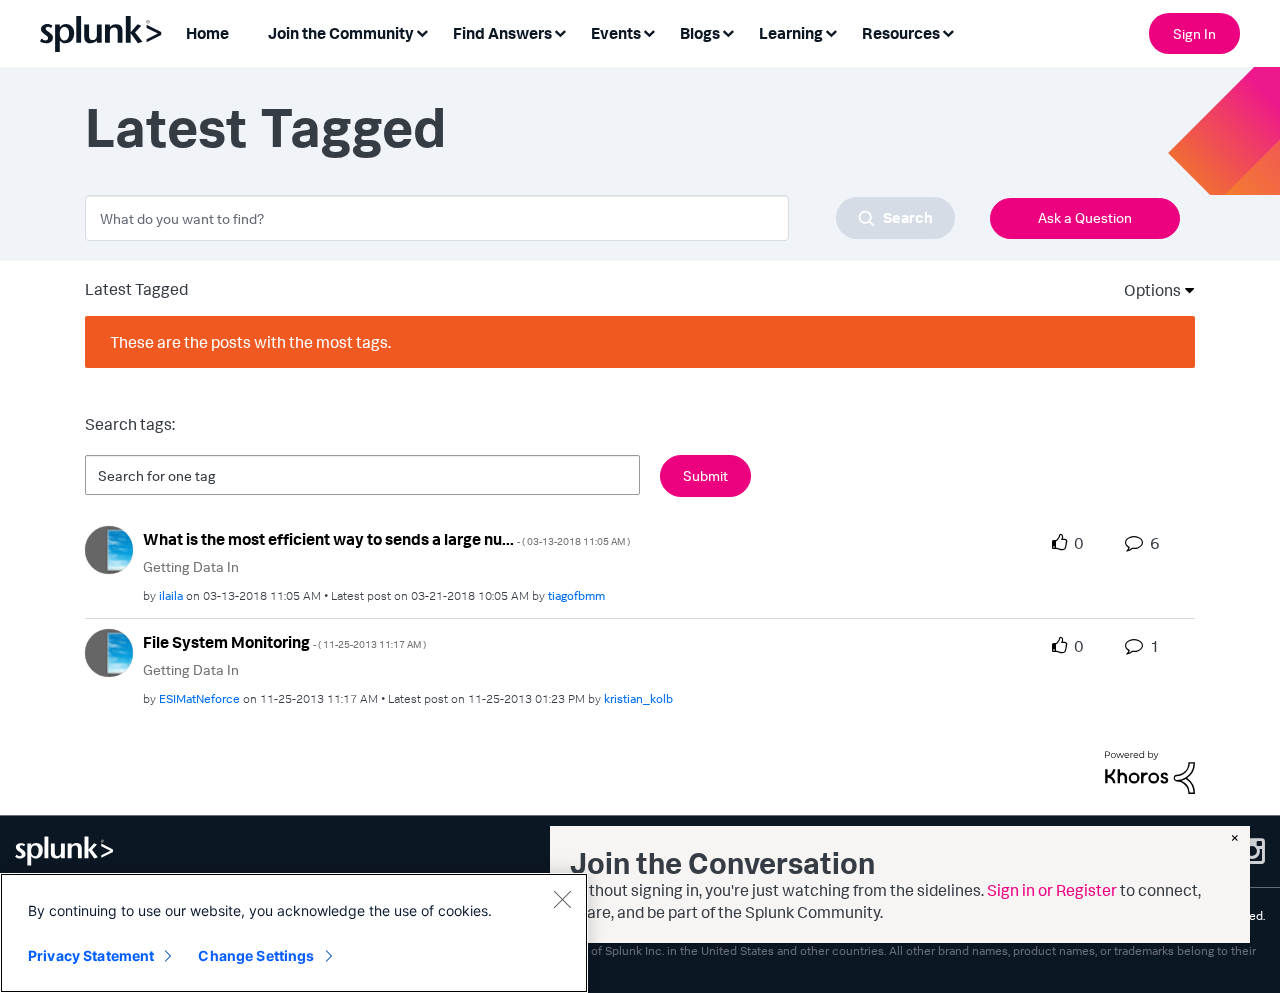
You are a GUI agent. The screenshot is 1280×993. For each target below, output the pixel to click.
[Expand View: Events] (649, 31)
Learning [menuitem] (791, 33)
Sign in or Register (1052, 890)
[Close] (562, 899)
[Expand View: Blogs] (728, 31)
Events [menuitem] (616, 33)
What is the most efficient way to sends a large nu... (386, 539)
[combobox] (520, 218)
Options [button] (1146, 290)
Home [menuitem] (207, 33)
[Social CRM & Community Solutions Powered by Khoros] (1150, 771)
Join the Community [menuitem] (341, 33)
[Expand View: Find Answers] (560, 31)
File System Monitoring (284, 642)
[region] (294, 933)
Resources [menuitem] (901, 33)
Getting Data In (191, 566)
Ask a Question (1085, 217)
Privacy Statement (91, 955)
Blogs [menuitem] (700, 33)
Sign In (1194, 33)
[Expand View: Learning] (831, 31)
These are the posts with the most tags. (250, 342)
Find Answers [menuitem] (502, 33)
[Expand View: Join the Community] (422, 31)
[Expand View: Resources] (948, 31)
